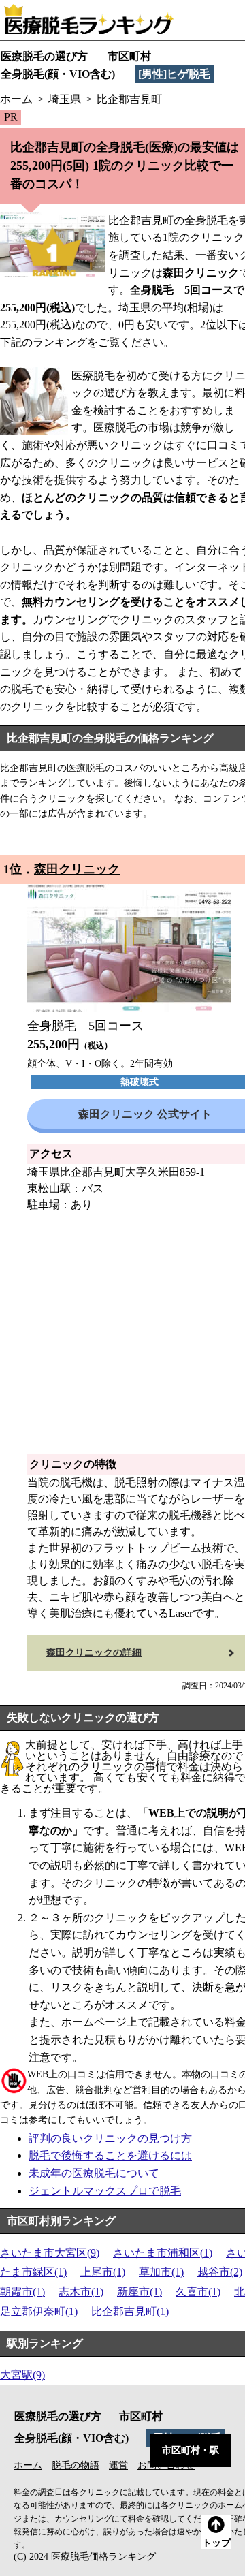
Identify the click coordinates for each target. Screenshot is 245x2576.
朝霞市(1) (22, 2292)
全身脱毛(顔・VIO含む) (58, 74)
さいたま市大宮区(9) (50, 2253)
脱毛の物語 (76, 2465)
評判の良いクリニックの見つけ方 (110, 2138)
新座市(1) (140, 2292)
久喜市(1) (198, 2292)
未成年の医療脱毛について (94, 2173)
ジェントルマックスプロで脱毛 (105, 2191)
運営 (118, 2465)
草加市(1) (161, 2272)
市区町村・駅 (191, 2450)
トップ (216, 2543)
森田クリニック (77, 869)
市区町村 (129, 56)
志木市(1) (81, 2292)
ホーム (28, 2465)
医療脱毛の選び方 (44, 56)
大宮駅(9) (22, 2375)
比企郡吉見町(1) (130, 2311)
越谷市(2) (220, 2272)
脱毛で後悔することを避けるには (110, 2155)
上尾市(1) (103, 2272)
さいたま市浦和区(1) (163, 2253)
